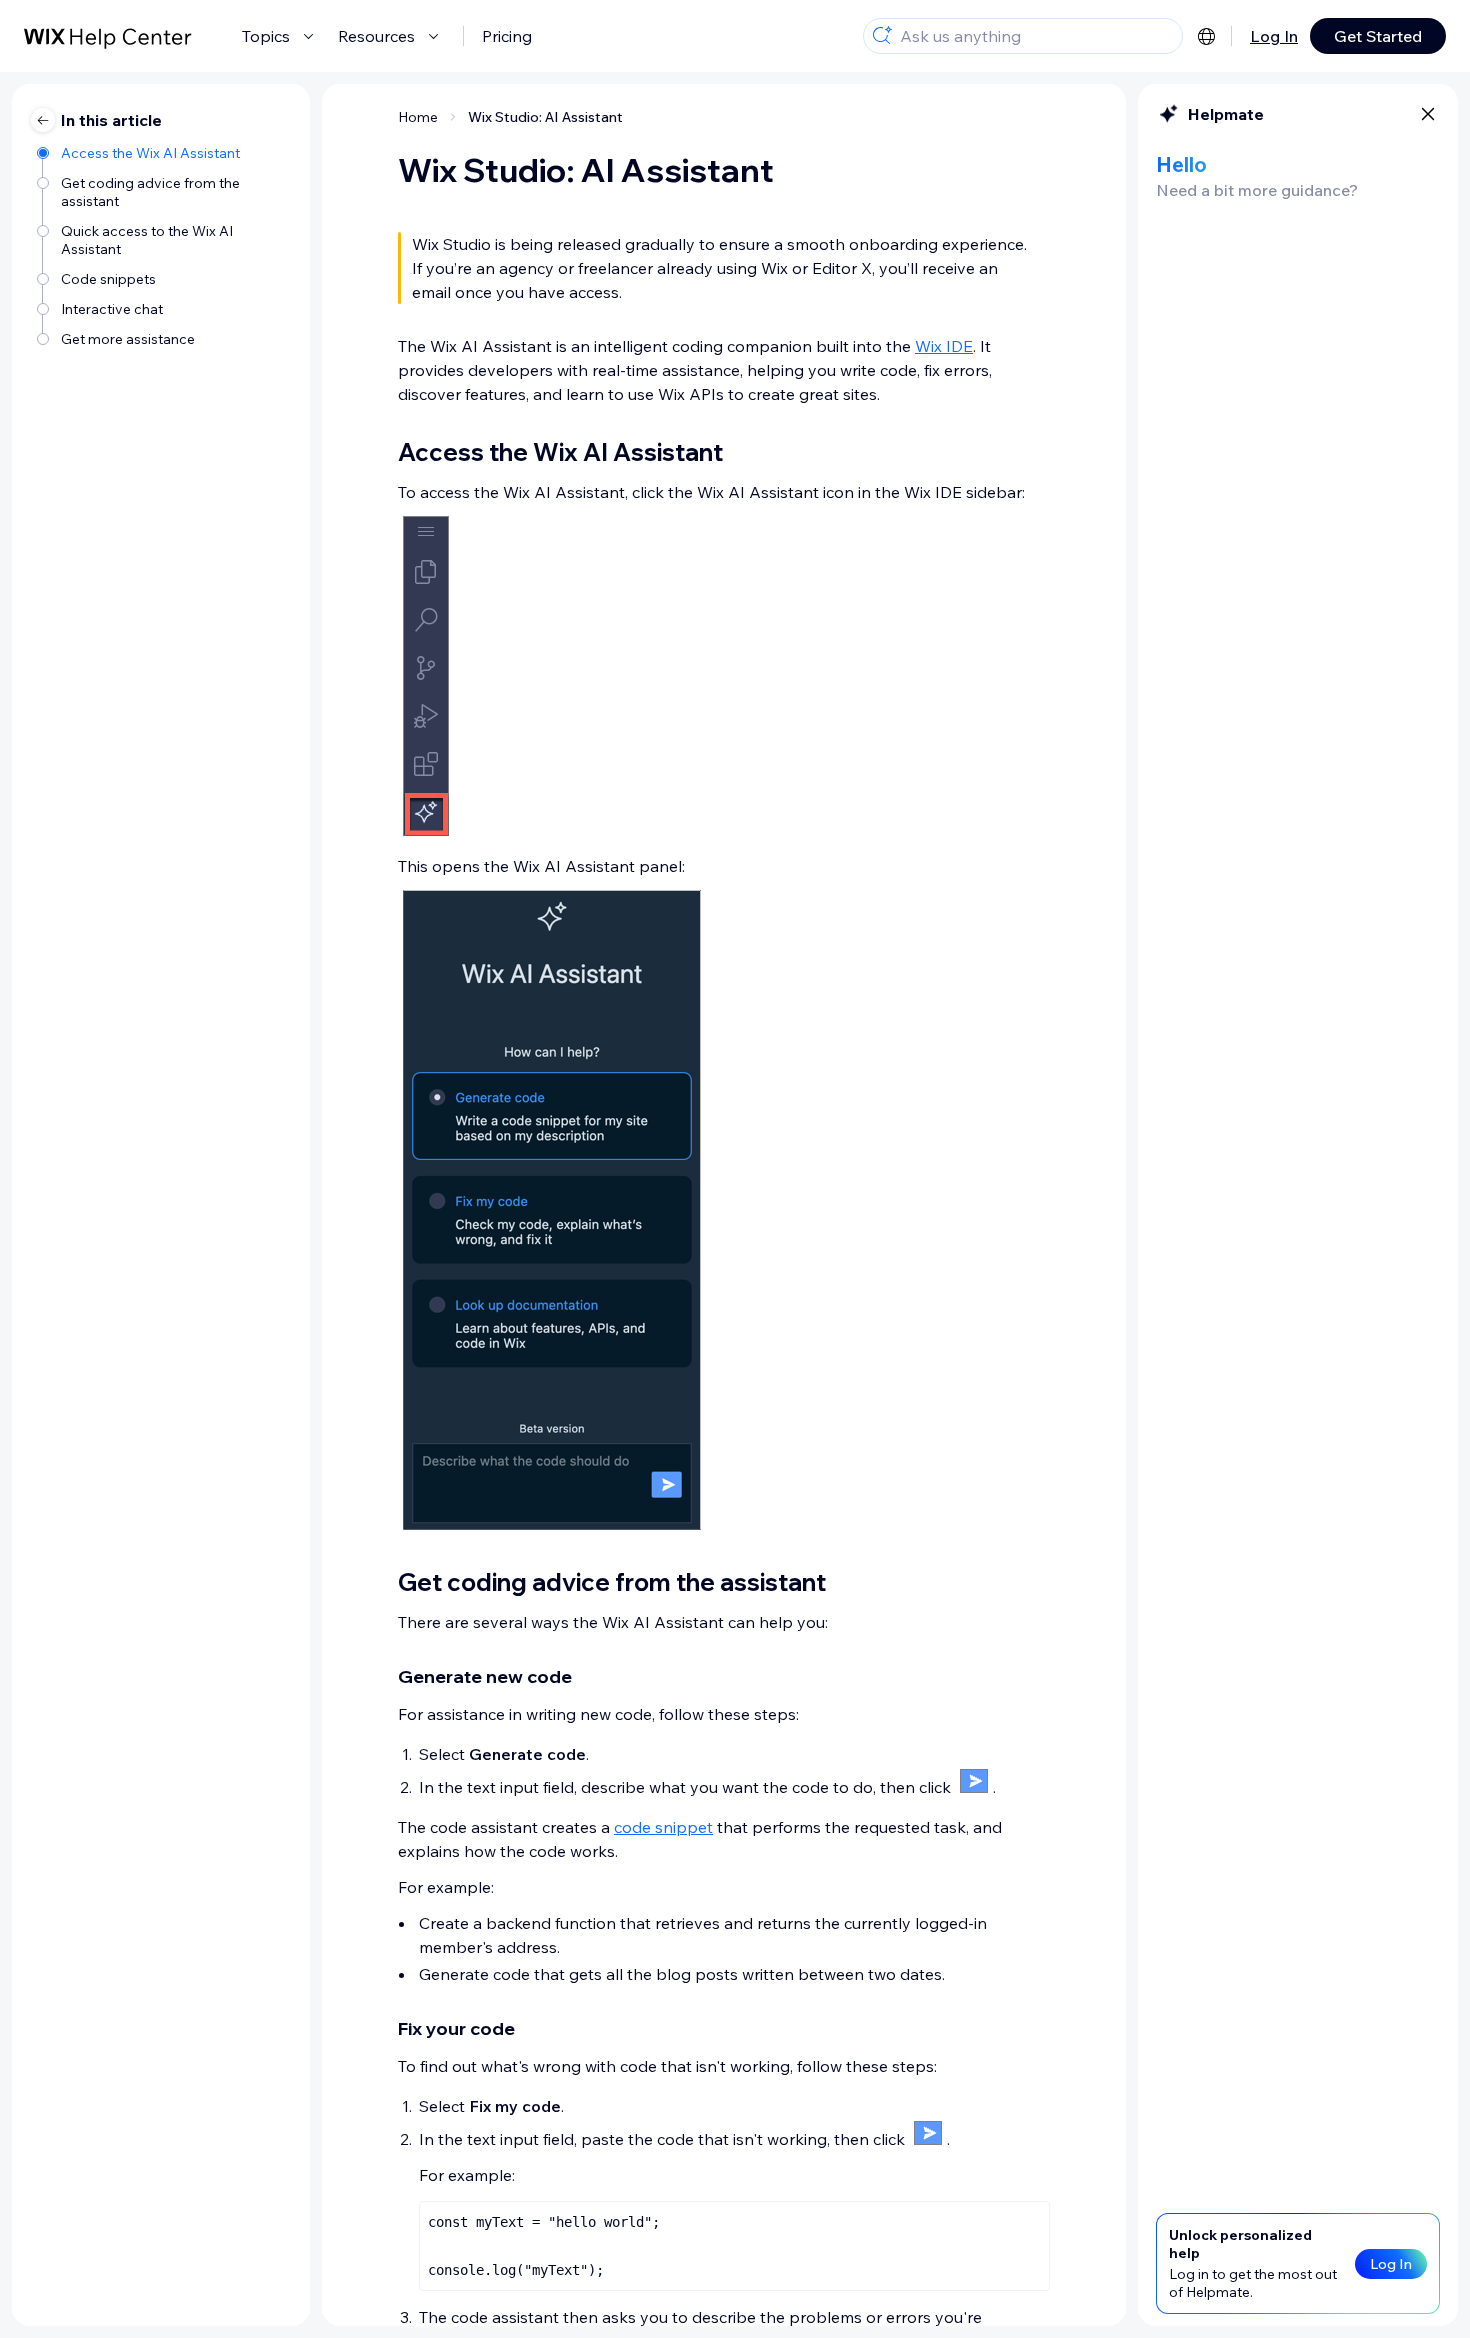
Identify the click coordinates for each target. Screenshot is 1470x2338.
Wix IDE (944, 346)
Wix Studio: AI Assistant (545, 117)
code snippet (663, 1827)
